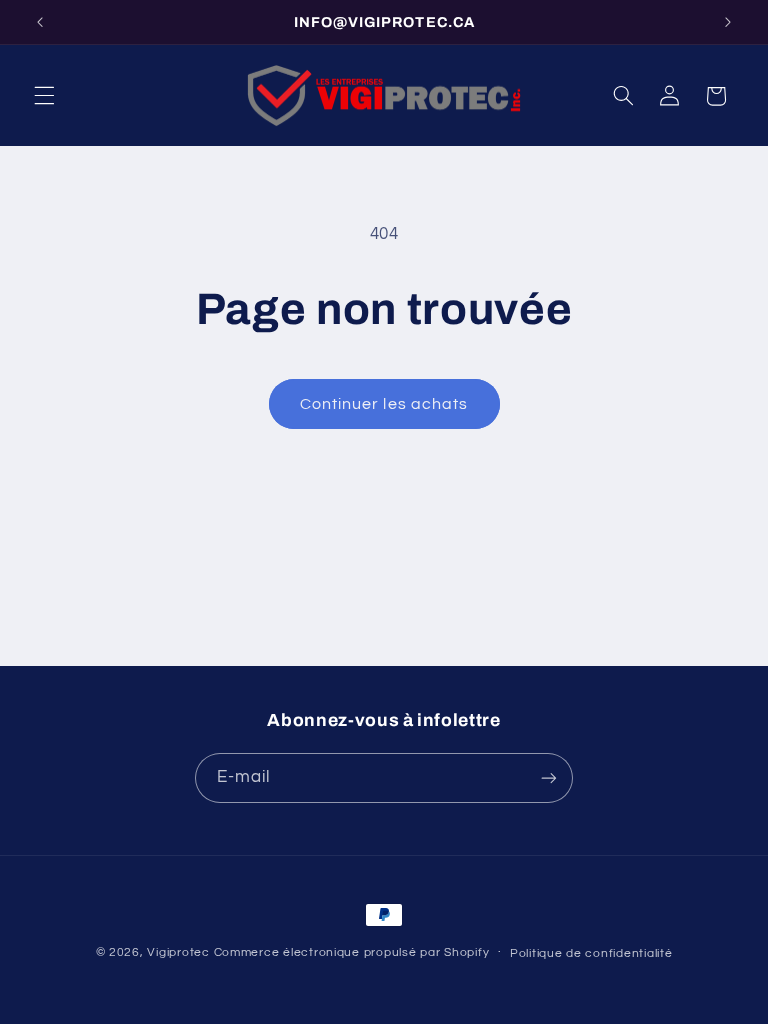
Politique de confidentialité (591, 953)
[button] (44, 96)
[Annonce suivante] (728, 22)
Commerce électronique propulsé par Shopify (352, 952)
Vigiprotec (178, 952)
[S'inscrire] (549, 777)
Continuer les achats (384, 404)
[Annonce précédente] (40, 22)
